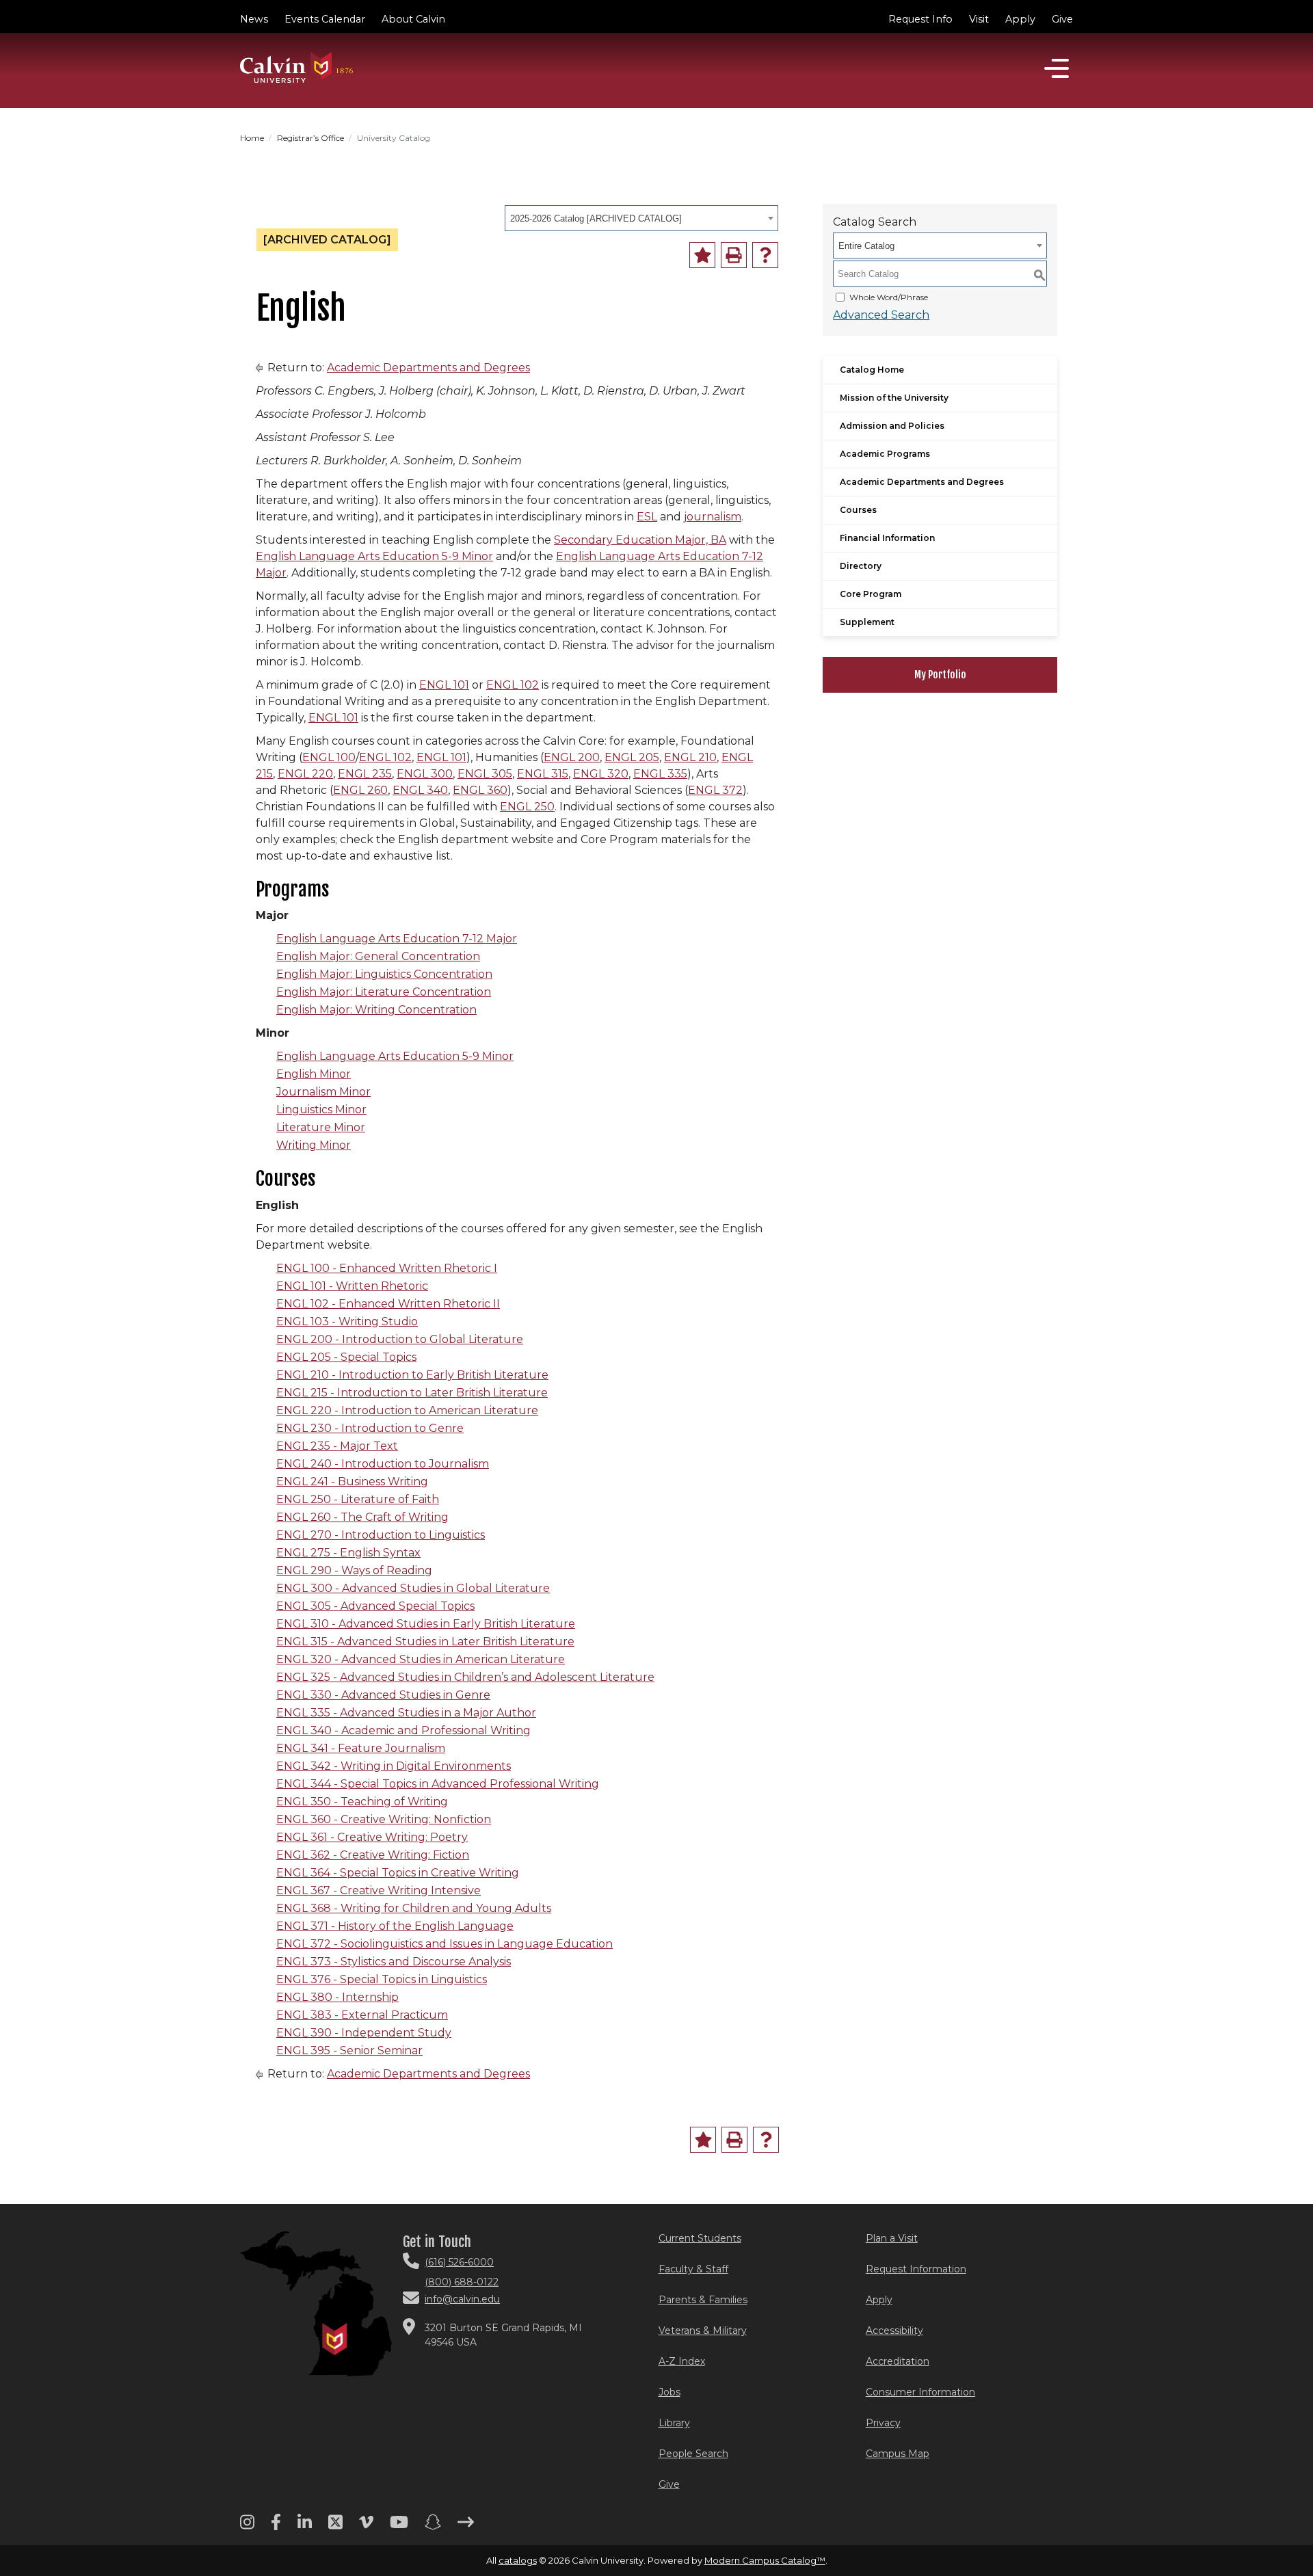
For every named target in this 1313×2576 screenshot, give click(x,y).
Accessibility (894, 2331)
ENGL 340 (420, 790)
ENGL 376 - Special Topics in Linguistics (382, 1979)
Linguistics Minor (321, 1110)
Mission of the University (894, 398)
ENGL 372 (715, 790)
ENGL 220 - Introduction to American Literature (407, 1410)
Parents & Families (703, 2300)
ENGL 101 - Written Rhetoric (352, 1286)
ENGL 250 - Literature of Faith (358, 1499)
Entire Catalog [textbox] (866, 246)
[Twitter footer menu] (335, 2527)
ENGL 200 (572, 757)
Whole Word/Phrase (889, 297)
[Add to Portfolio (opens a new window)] (702, 255)
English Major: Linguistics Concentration (384, 974)
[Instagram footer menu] (247, 2527)
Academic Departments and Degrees (428, 368)
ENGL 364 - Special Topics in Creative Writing (398, 1873)
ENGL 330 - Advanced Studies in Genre (383, 1695)
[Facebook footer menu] (276, 2527)
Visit (979, 19)
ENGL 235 (365, 774)
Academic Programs (885, 454)
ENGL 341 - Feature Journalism (361, 1748)
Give (1062, 19)
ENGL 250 (527, 807)
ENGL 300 (425, 774)
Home (252, 138)
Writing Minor (314, 1145)
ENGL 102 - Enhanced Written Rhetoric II (388, 1304)
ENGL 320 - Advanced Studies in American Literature (421, 1659)
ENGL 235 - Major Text (337, 1446)
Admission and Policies (892, 426)
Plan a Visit (892, 2238)
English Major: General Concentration (378, 956)
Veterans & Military (703, 2331)
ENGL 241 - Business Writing (352, 1482)
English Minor (314, 1074)
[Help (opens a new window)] (765, 255)
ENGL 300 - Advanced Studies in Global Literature (413, 1588)
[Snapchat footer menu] (433, 2527)
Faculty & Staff (693, 2269)
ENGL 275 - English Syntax (348, 1553)
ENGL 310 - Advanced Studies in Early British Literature (426, 1624)
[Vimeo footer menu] (366, 2527)
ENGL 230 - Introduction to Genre (370, 1428)
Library (674, 2423)
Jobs (669, 2392)
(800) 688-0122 (462, 2282)
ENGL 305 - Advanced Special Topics (375, 1606)
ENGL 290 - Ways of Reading (354, 1570)
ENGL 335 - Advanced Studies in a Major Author (406, 1713)
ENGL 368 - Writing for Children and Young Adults (414, 1908)
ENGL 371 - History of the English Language (395, 1926)
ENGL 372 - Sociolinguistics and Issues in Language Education (445, 1944)
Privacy (883, 2423)
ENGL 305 (485, 774)
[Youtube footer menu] (399, 2527)
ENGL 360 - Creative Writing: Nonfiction (384, 1819)
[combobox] (641, 218)
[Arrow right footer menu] (466, 2527)
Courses (858, 510)
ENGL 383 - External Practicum (362, 2015)
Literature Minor (321, 1127)
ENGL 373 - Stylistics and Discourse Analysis (394, 1962)
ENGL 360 (480, 790)
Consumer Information (920, 2392)
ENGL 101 (444, 685)
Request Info (920, 19)
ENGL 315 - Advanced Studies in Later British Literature (425, 1642)
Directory (861, 566)
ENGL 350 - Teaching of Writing (362, 1802)
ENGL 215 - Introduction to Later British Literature (412, 1393)
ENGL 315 (543, 774)
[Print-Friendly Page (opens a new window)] (734, 255)
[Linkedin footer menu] (305, 2527)
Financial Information (887, 538)
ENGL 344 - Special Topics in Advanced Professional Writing (438, 1784)
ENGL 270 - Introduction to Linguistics (381, 1535)
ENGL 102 (513, 685)
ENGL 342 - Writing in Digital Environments (394, 1766)
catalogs (518, 2560)
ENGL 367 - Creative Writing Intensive (379, 1890)
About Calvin (413, 19)
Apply (1020, 19)
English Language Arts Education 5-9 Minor (374, 556)
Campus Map (898, 2454)
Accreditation (898, 2361)
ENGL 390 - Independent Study (364, 2033)
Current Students (700, 2238)
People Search (693, 2454)
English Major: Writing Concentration (376, 1010)
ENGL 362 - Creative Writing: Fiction (373, 1855)
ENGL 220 (305, 774)
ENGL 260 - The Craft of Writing (362, 1517)
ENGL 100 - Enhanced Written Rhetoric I (387, 1268)
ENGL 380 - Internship (337, 1997)
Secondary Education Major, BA (640, 540)
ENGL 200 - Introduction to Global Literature (400, 1339)
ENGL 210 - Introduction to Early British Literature (412, 1375)
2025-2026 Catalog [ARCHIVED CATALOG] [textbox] (596, 218)
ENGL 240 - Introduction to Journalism (383, 1464)
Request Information (916, 2269)
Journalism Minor (323, 1092)
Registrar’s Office (310, 138)
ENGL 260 (360, 790)
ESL (647, 517)
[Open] (1057, 68)
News (254, 19)
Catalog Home (872, 370)
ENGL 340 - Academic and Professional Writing (403, 1730)
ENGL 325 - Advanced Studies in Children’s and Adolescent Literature (465, 1677)
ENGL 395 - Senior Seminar (349, 2050)
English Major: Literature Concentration (384, 992)
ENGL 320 (601, 774)
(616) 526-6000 (459, 2262)
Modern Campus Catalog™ (765, 2560)
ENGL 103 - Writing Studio (347, 1322)
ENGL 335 (660, 774)
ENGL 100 (329, 757)
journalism (713, 517)
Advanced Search (881, 315)
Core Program (871, 594)
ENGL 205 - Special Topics (346, 1357)
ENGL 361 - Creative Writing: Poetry (372, 1837)
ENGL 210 (690, 757)
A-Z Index (682, 2361)
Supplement (867, 622)
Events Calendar (325, 19)
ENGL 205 (632, 757)
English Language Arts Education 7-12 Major (397, 939)
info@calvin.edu (462, 2299)
